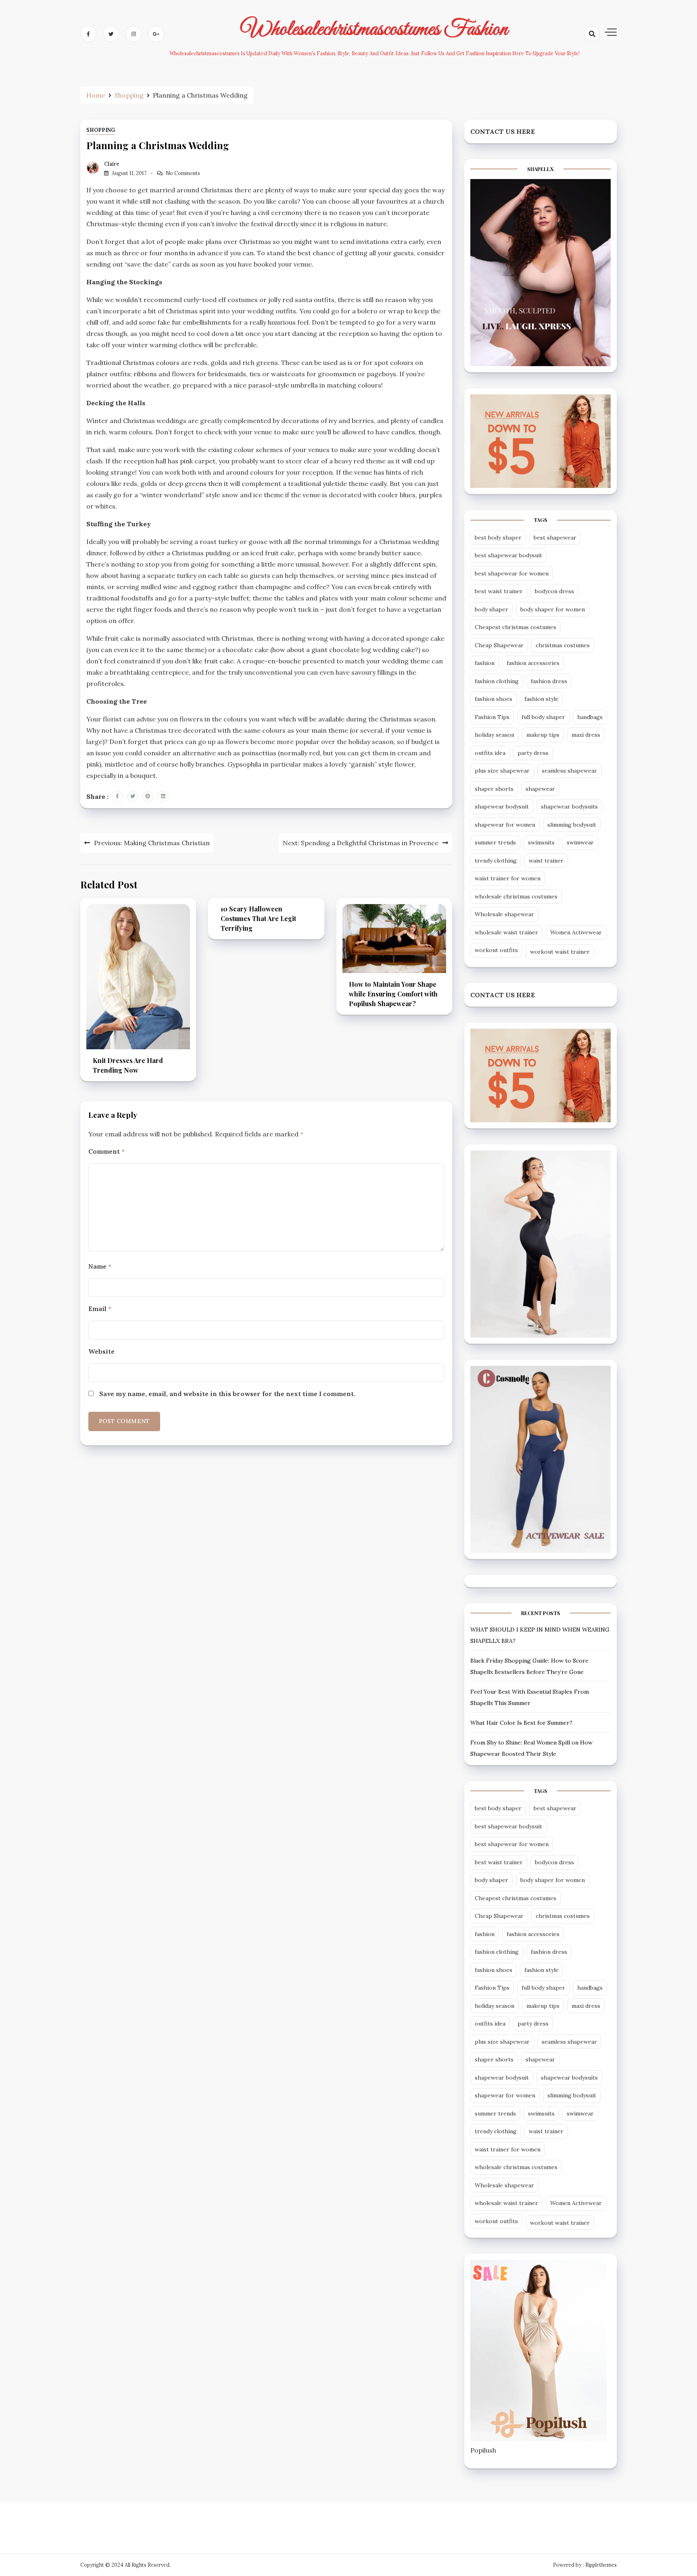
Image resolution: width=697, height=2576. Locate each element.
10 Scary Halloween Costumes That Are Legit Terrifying (258, 918)
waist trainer (546, 861)
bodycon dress (554, 591)
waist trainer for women (508, 878)
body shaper (491, 609)
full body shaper (543, 717)
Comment (106, 1151)
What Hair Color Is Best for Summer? (521, 1723)
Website (101, 1351)
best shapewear (555, 538)
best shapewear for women (512, 573)
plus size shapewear (502, 771)
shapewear (540, 789)
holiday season (495, 735)
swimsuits (541, 842)
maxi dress (586, 735)
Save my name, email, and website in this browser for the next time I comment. (227, 1394)
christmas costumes (563, 645)
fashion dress (549, 681)
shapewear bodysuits (569, 807)
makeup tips (543, 735)
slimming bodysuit (572, 825)
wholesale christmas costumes (516, 896)
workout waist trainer (560, 952)
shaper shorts (494, 789)
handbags (590, 717)
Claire (112, 164)
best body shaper (498, 538)
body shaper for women (553, 609)
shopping (101, 130)
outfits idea (490, 753)
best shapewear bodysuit (508, 555)
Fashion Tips (492, 717)
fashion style (542, 699)
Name (100, 1266)
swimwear (580, 842)
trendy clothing (496, 861)
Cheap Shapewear (499, 645)
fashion (485, 663)
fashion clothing (497, 681)
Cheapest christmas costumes (515, 627)
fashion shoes (494, 699)
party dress (533, 753)
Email (100, 1309)
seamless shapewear (569, 771)
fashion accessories (533, 663)
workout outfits (496, 950)
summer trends (495, 842)
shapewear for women (505, 825)
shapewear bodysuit (502, 807)
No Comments (183, 173)
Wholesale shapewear (504, 914)
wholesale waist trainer (506, 932)
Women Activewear (576, 932)
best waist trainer (499, 591)
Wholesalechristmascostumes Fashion (374, 29)
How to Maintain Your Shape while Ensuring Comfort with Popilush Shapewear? (393, 994)
